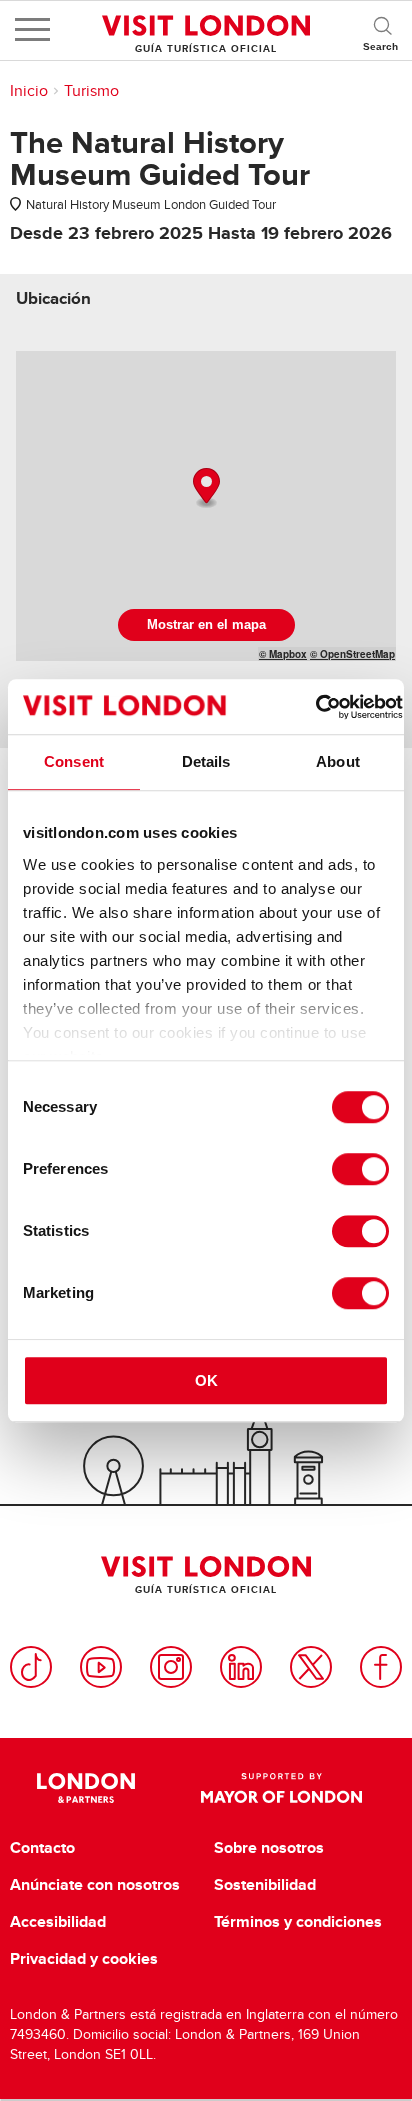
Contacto (42, 1848)
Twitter (311, 1667)
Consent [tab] (74, 761)
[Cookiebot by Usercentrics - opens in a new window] (315, 707)
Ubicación (53, 298)
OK (206, 1380)
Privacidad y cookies (84, 1959)
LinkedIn (241, 1667)
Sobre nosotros (269, 1848)
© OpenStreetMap (352, 654)
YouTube (101, 1667)
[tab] (53, 298)
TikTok (31, 1667)
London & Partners (85, 1788)
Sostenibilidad (265, 1885)
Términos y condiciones (298, 1922)
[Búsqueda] (382, 30)
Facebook (381, 1667)
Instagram (171, 1667)
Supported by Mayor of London (281, 1788)
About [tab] (338, 761)
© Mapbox (283, 654)
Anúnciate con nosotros (95, 1885)
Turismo (91, 91)
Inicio (29, 91)
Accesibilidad (58, 1922)
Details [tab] (206, 761)
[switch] (360, 1169)
